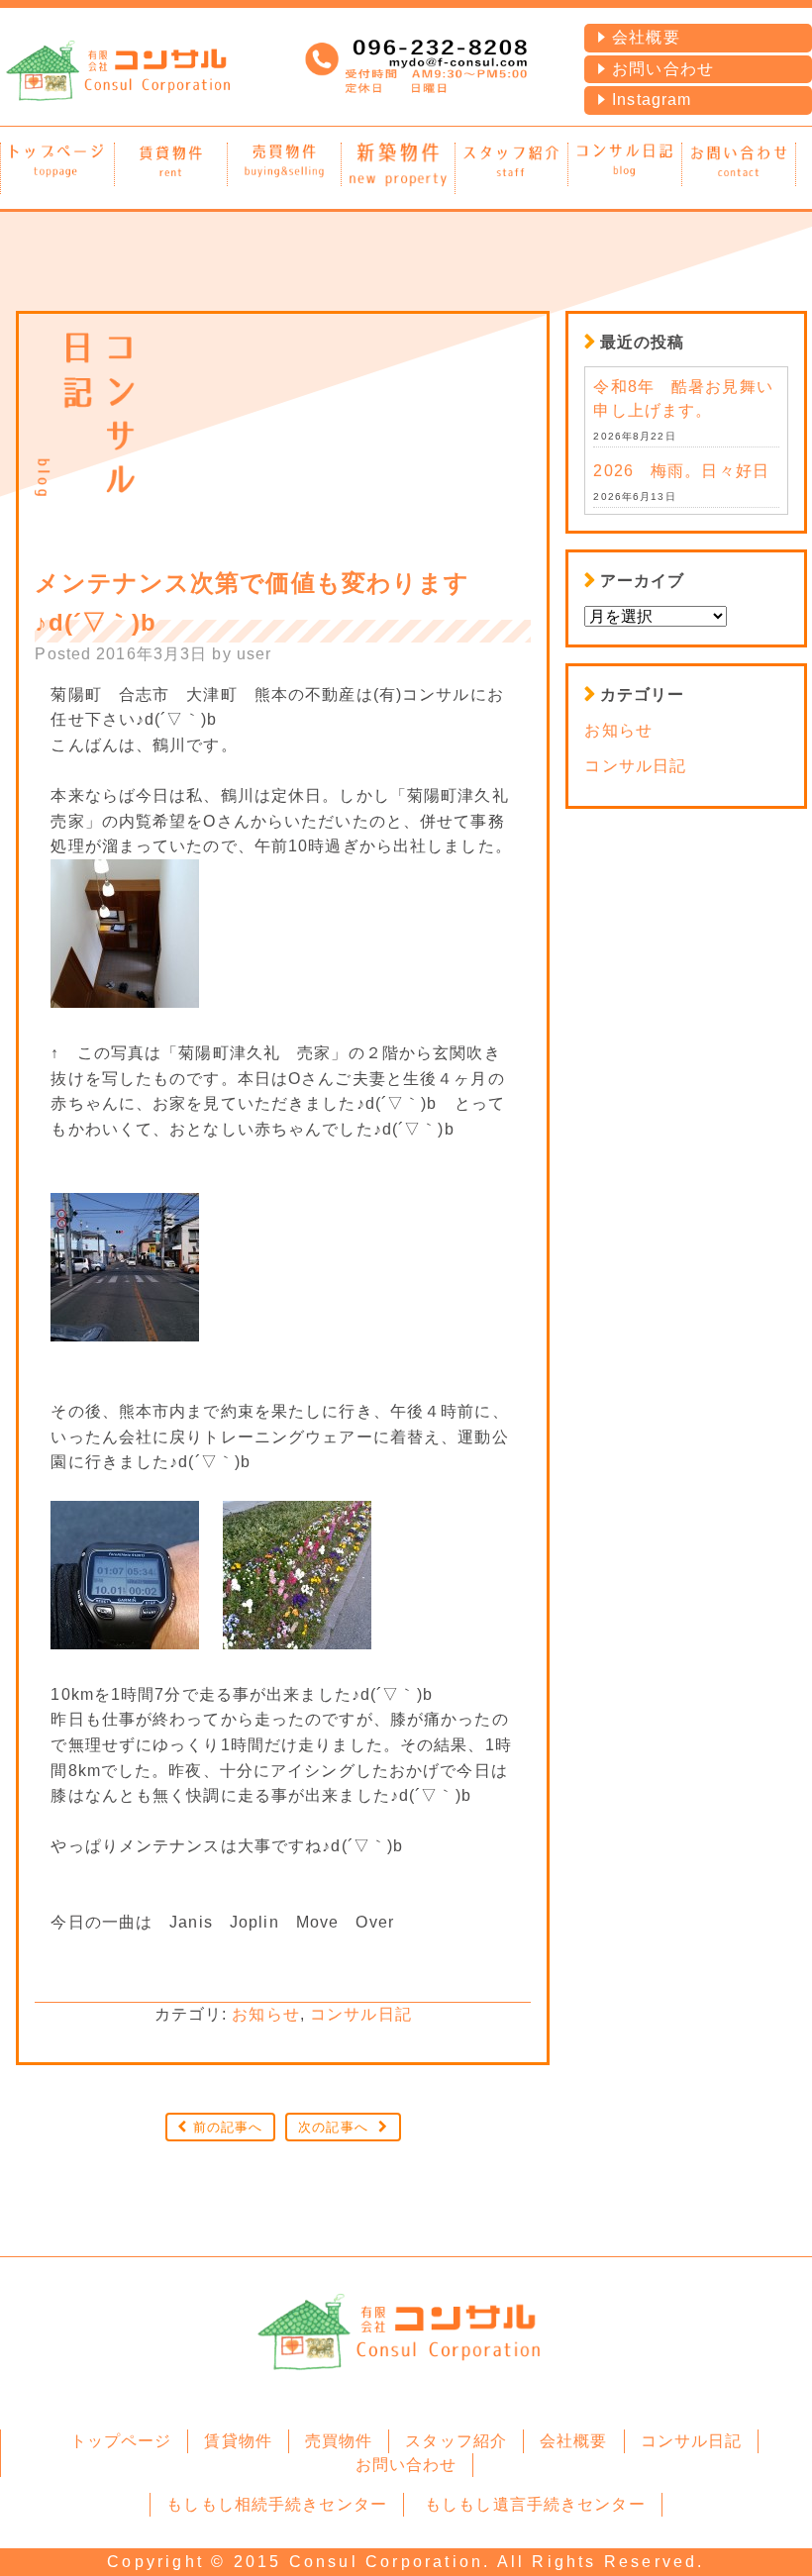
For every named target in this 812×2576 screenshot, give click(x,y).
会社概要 (646, 37)
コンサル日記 (361, 2014)
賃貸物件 (238, 2441)
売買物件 (339, 2441)
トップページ (121, 2441)
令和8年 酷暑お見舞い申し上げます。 (683, 398)
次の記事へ (333, 2127)
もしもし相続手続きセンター (277, 2504)
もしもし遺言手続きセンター (535, 2504)
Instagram (652, 99)
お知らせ (265, 2014)
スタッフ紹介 (456, 2441)
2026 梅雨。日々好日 (681, 471)
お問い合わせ (663, 69)
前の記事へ (228, 2127)
